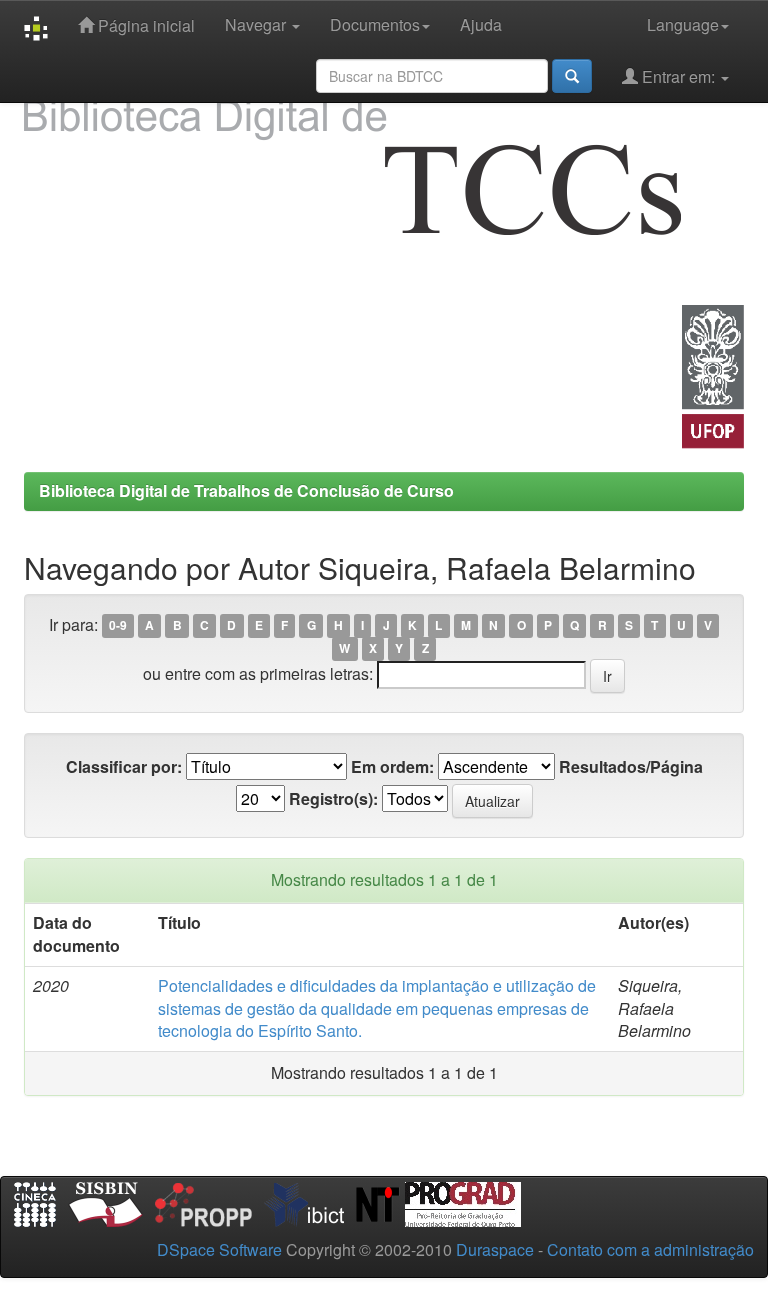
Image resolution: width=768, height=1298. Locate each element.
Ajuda (481, 24)
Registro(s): (333, 799)
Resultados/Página (631, 767)
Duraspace (495, 1249)
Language (683, 24)
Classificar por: (124, 767)
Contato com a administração (650, 1249)
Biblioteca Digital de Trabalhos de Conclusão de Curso (246, 490)
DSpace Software (219, 1249)
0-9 (118, 626)
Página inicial (144, 25)
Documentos (375, 24)
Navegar (257, 24)
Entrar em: (678, 76)
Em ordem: (392, 767)
